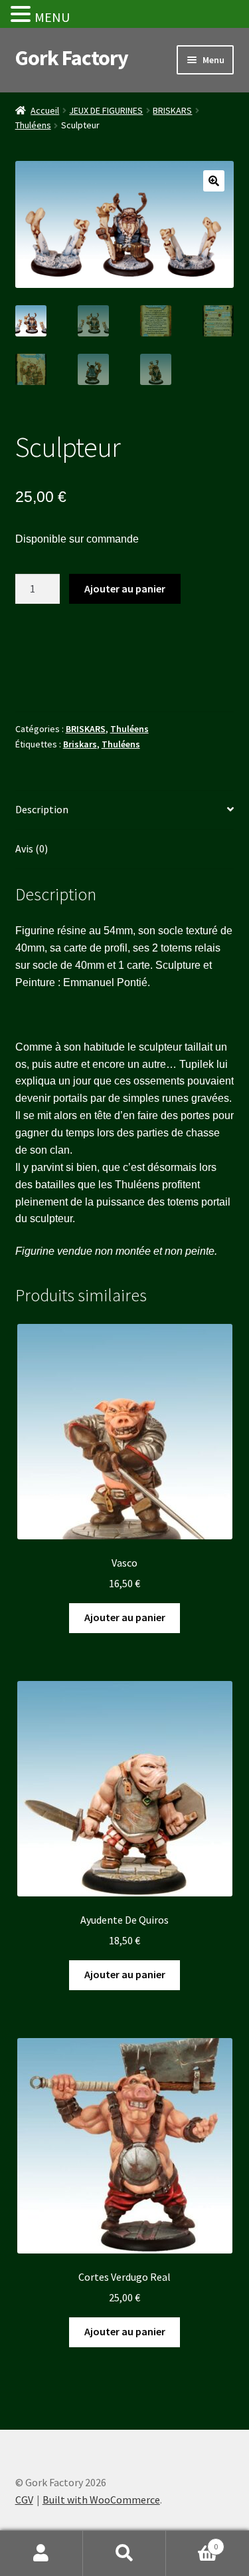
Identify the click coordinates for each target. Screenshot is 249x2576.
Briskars (80, 744)
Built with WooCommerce (101, 2500)
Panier (192, 2542)
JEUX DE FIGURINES (106, 110)
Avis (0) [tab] (32, 848)
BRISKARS (172, 110)
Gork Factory (72, 58)
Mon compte (41, 2553)
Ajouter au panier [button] (125, 1617)
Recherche (124, 2553)
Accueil (45, 110)
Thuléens (33, 125)
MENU (52, 17)
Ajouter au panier (125, 588)
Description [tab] (42, 809)
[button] (214, 181)
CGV (24, 2500)
